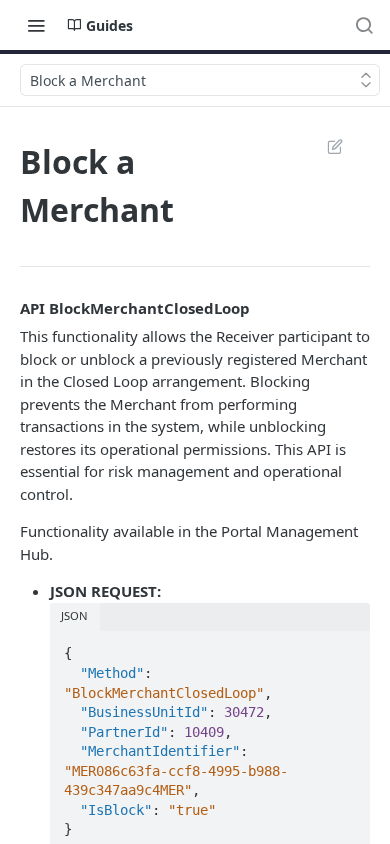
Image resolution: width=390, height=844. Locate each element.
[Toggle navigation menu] (36, 25)
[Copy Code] (346, 648)
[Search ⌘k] (364, 25)
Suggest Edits (325, 146)
